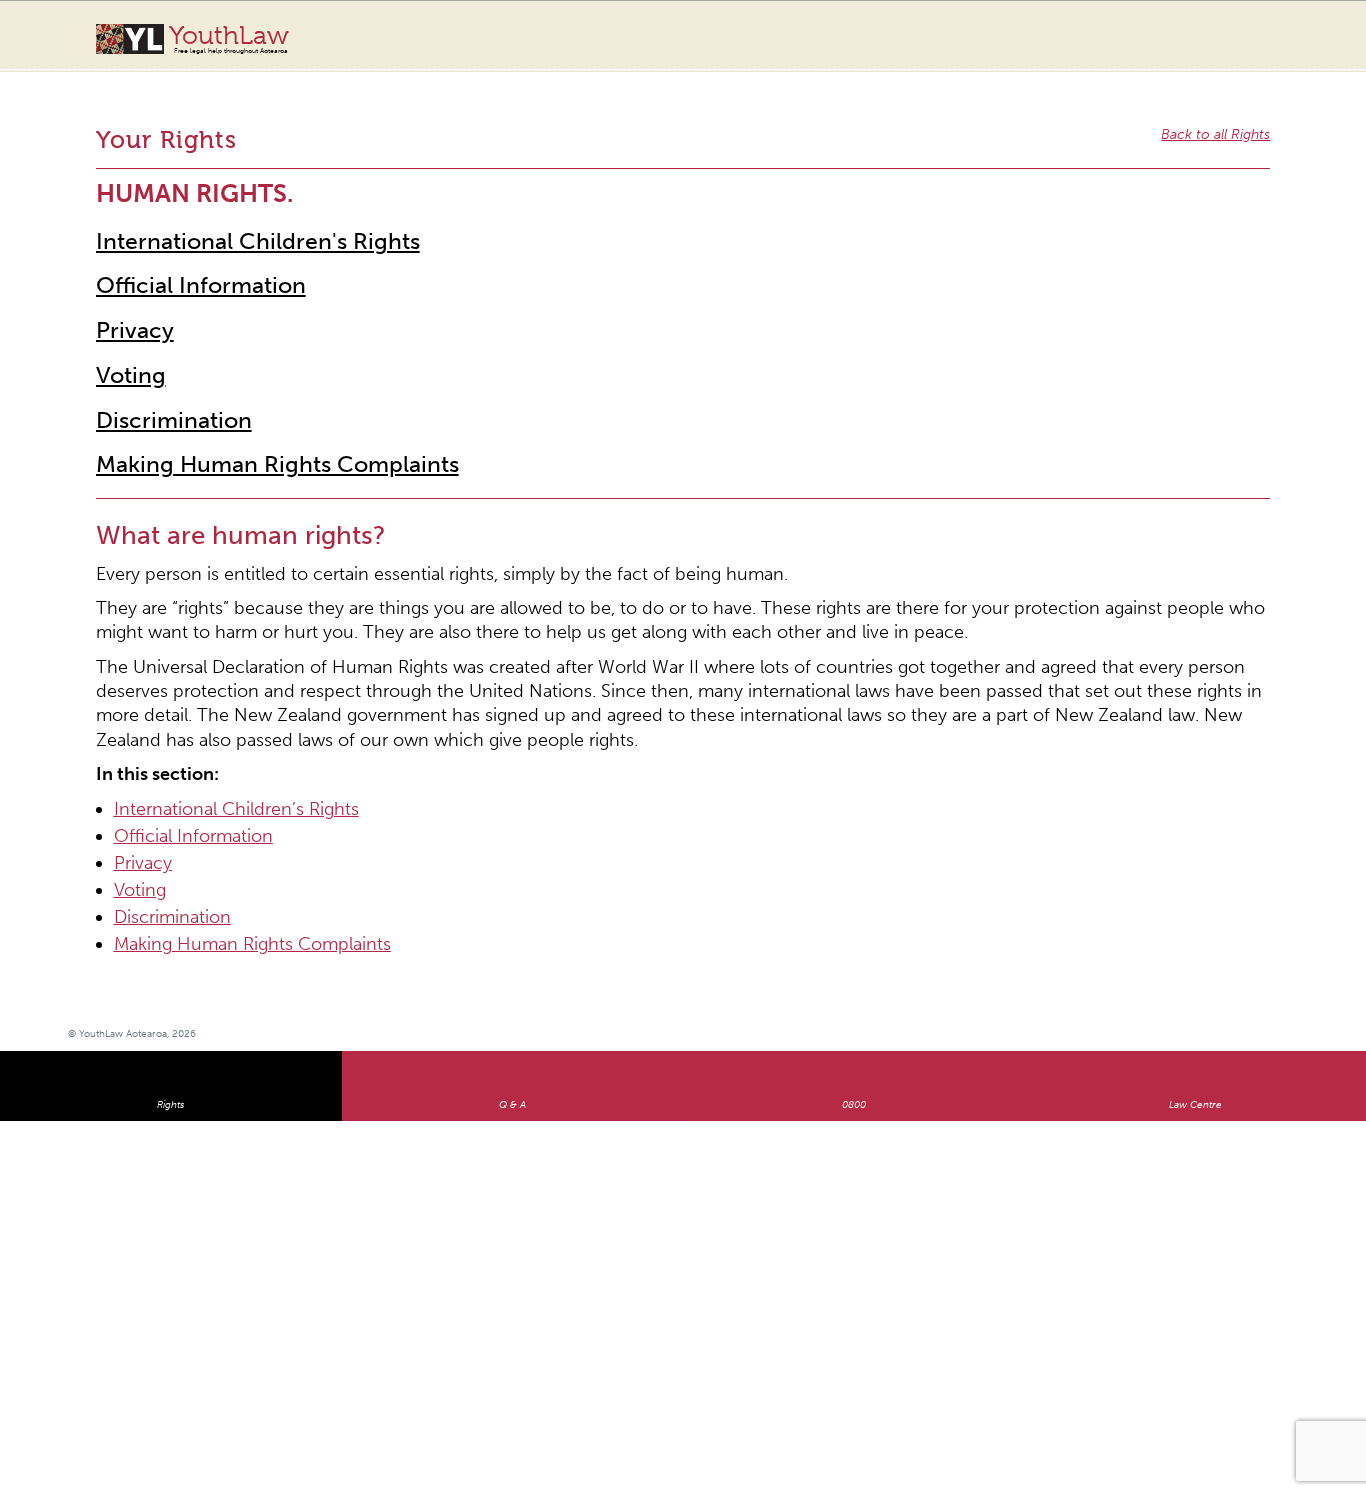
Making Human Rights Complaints (238, 400)
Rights (170, 932)
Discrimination (155, 361)
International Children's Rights (222, 204)
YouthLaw (229, 39)
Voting (122, 322)
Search (1242, 48)
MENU (1282, 35)
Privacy (126, 282)
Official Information (178, 243)
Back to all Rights (1225, 114)
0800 (854, 932)
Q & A (512, 932)
